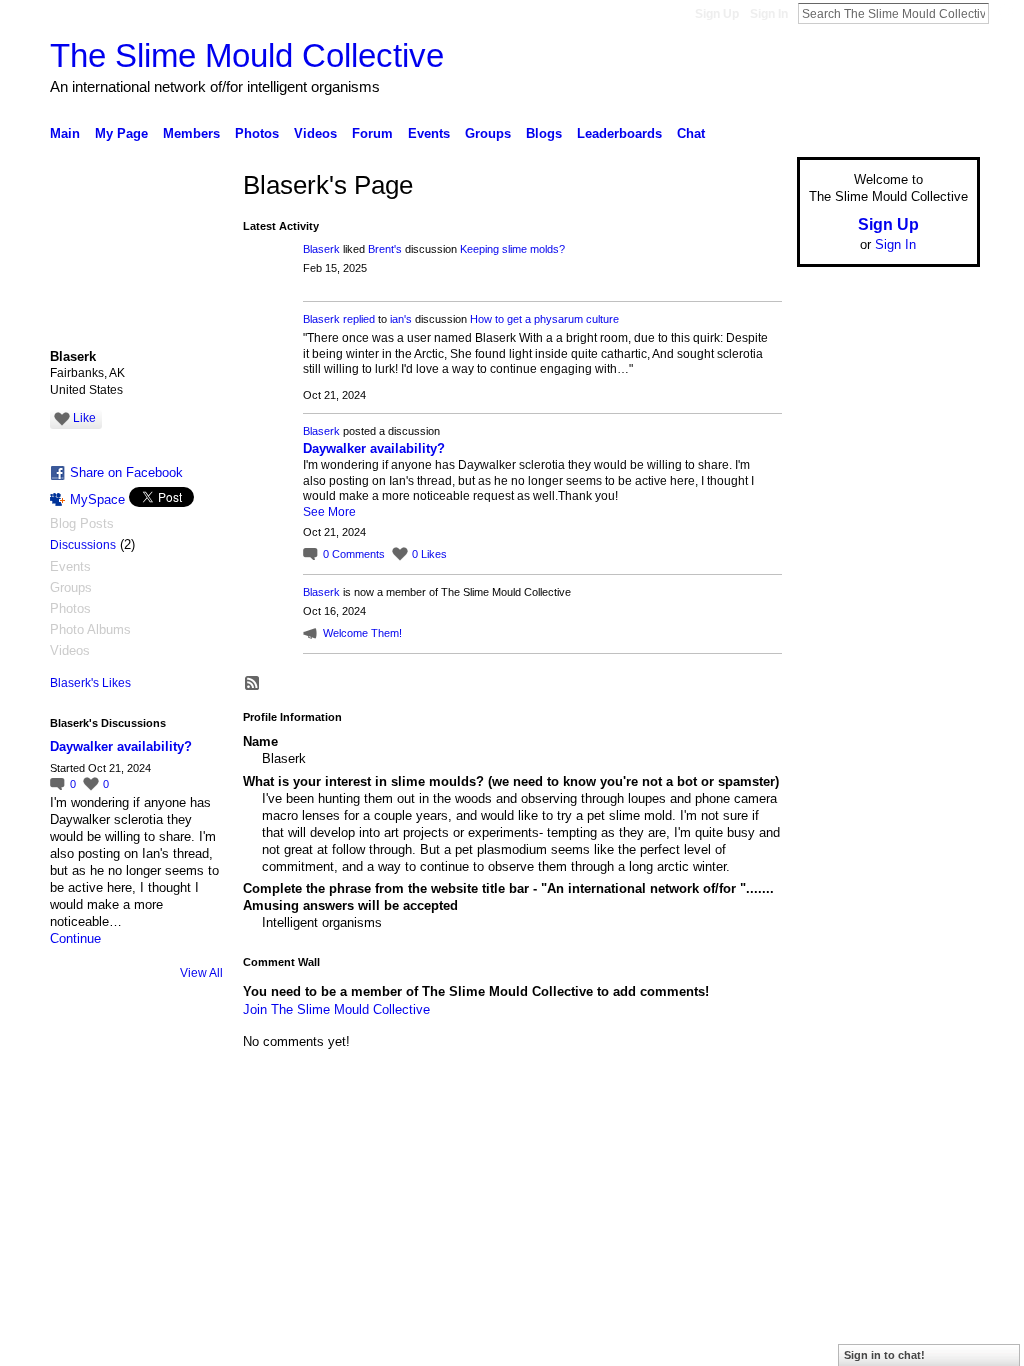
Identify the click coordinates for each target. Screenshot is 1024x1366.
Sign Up (717, 14)
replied (359, 319)
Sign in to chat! (884, 1355)
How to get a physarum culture (544, 319)
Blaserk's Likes (90, 683)
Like (84, 418)
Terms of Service (935, 1141)
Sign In (769, 14)
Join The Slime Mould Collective (336, 1009)
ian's (401, 319)
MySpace (97, 499)
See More (329, 512)
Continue (75, 938)
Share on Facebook (126, 472)
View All (201, 973)
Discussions (83, 545)
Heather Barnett (200, 1141)
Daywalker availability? (121, 746)
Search (1005, 13)
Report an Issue (832, 1141)
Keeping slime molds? (512, 249)
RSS (253, 684)
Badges (753, 1141)
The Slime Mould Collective (247, 55)
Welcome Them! (362, 633)
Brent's (385, 249)
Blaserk (321, 249)
